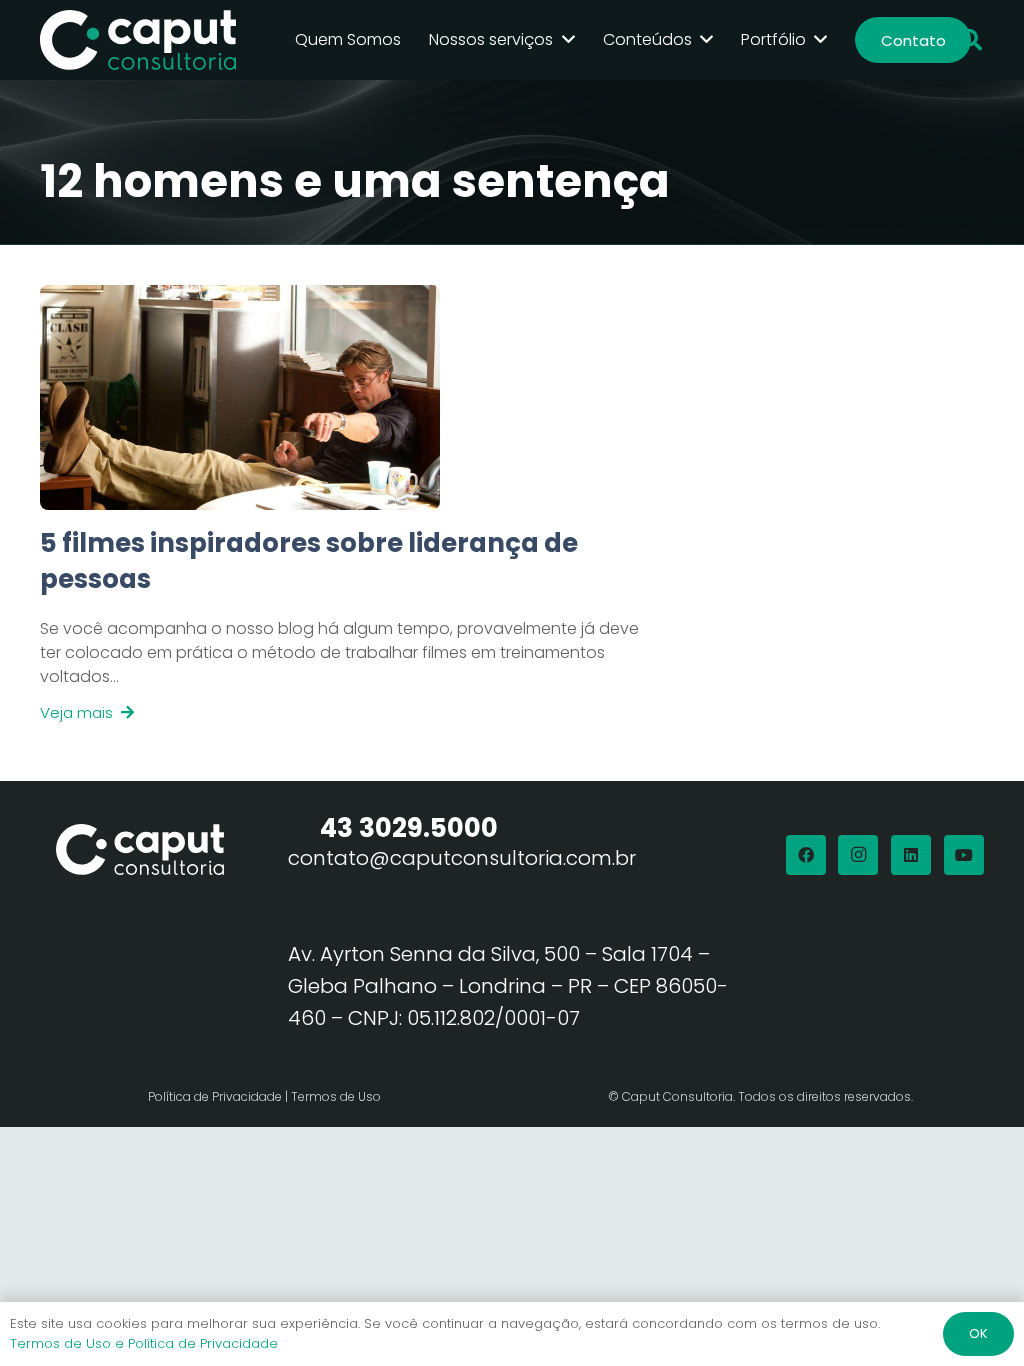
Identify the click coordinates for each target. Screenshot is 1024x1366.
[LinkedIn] (911, 855)
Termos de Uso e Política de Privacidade (144, 1343)
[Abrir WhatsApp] (974, 1315)
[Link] (340, 625)
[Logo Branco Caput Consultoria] (138, 40)
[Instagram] (858, 855)
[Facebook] (806, 855)
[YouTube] (964, 855)
